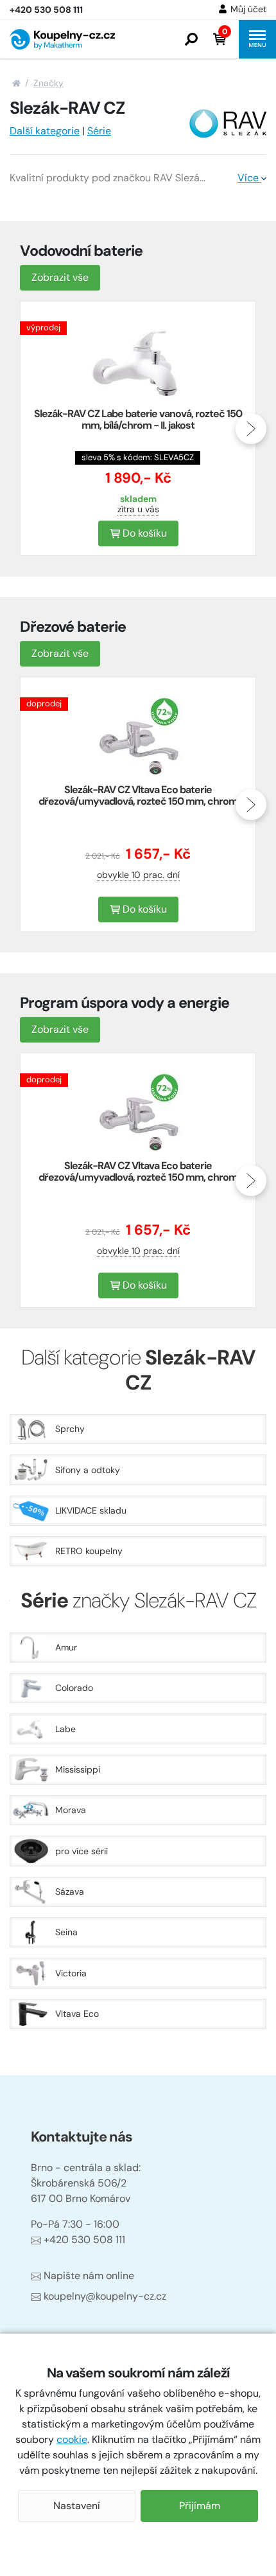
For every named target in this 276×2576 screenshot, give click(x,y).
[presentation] (25, 429)
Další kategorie (45, 131)
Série (99, 131)
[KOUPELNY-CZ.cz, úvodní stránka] (62, 39)
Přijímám (200, 2506)
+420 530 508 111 (84, 2240)
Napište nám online (89, 2276)
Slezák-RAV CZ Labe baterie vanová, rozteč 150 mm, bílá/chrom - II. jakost (138, 419)
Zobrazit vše (60, 277)
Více (249, 178)
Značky (48, 83)
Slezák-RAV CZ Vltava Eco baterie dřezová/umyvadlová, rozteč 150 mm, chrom (138, 795)
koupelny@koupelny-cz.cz (105, 2296)
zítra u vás (138, 509)
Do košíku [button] (143, 533)
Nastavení (77, 2506)
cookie (72, 2439)
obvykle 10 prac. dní (138, 875)
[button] (191, 39)
